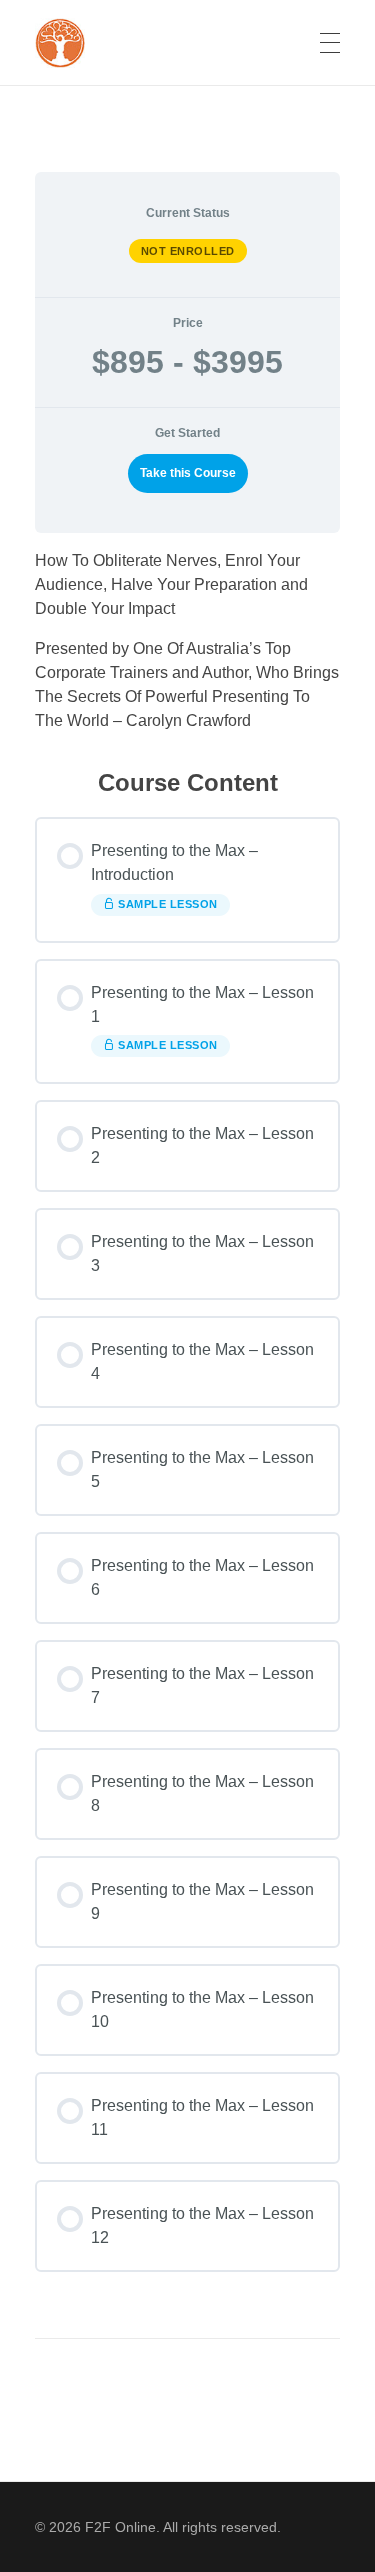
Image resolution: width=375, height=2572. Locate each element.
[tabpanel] (187, 641)
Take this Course (188, 473)
